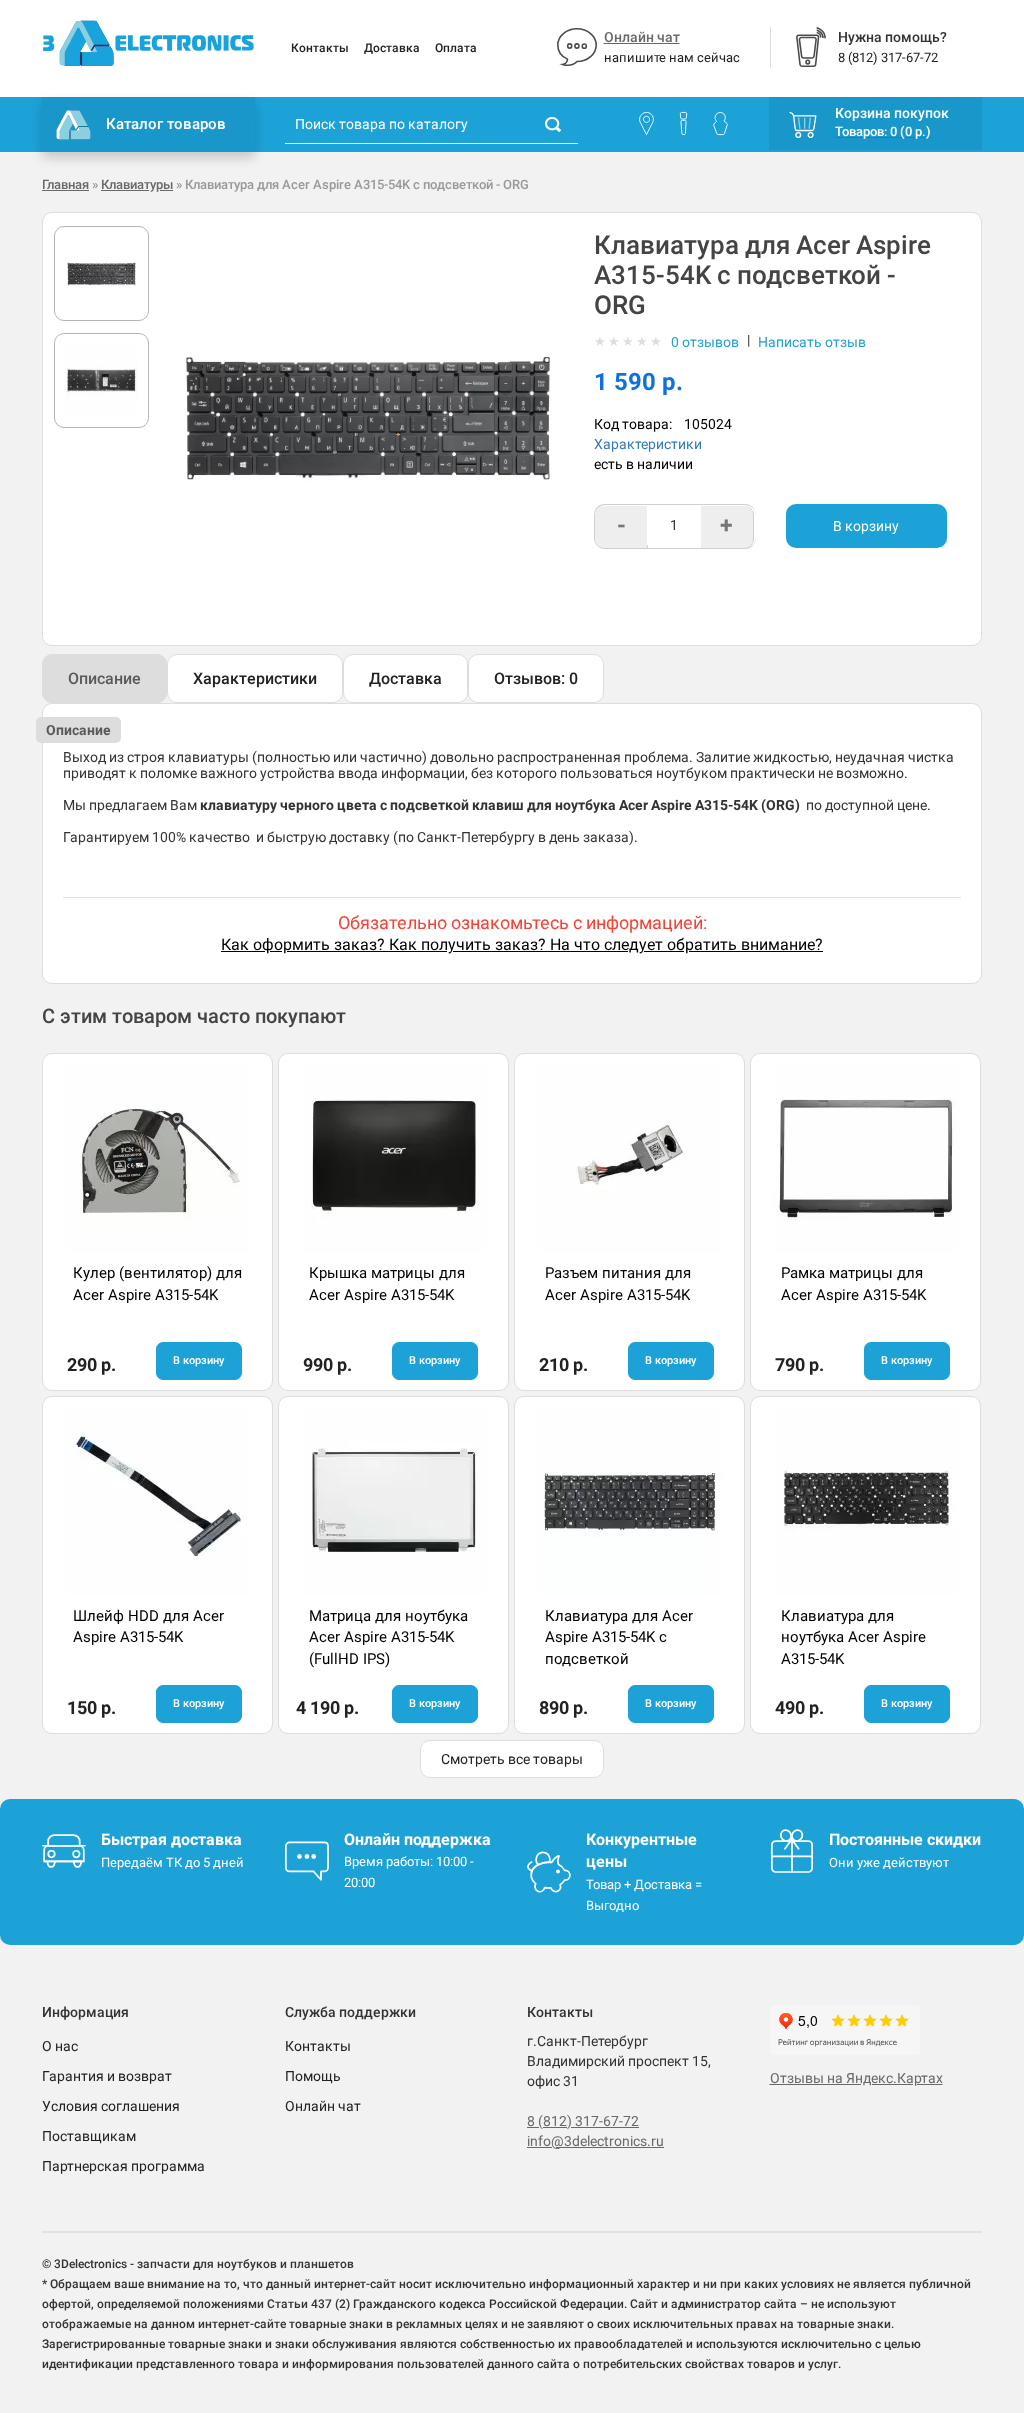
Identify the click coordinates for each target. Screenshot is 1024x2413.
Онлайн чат (642, 37)
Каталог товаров (166, 124)
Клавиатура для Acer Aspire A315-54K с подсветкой (619, 1637)
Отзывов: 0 (536, 678)
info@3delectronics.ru (595, 2141)
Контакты (320, 48)
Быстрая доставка (171, 1839)
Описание (104, 678)
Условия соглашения (111, 2106)
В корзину (866, 526)
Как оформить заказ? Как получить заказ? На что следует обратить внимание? (522, 944)
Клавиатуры (137, 184)
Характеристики (648, 444)
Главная (65, 184)
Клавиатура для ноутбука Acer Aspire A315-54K (853, 1637)
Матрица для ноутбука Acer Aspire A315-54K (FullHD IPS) (388, 1637)
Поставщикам (89, 2136)
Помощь (313, 2076)
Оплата (456, 48)
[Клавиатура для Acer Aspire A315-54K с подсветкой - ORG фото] (101, 273)
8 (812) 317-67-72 (583, 2121)
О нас (60, 2046)
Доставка (392, 48)
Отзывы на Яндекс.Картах (856, 2078)
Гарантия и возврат (107, 2076)
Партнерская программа (123, 2166)
